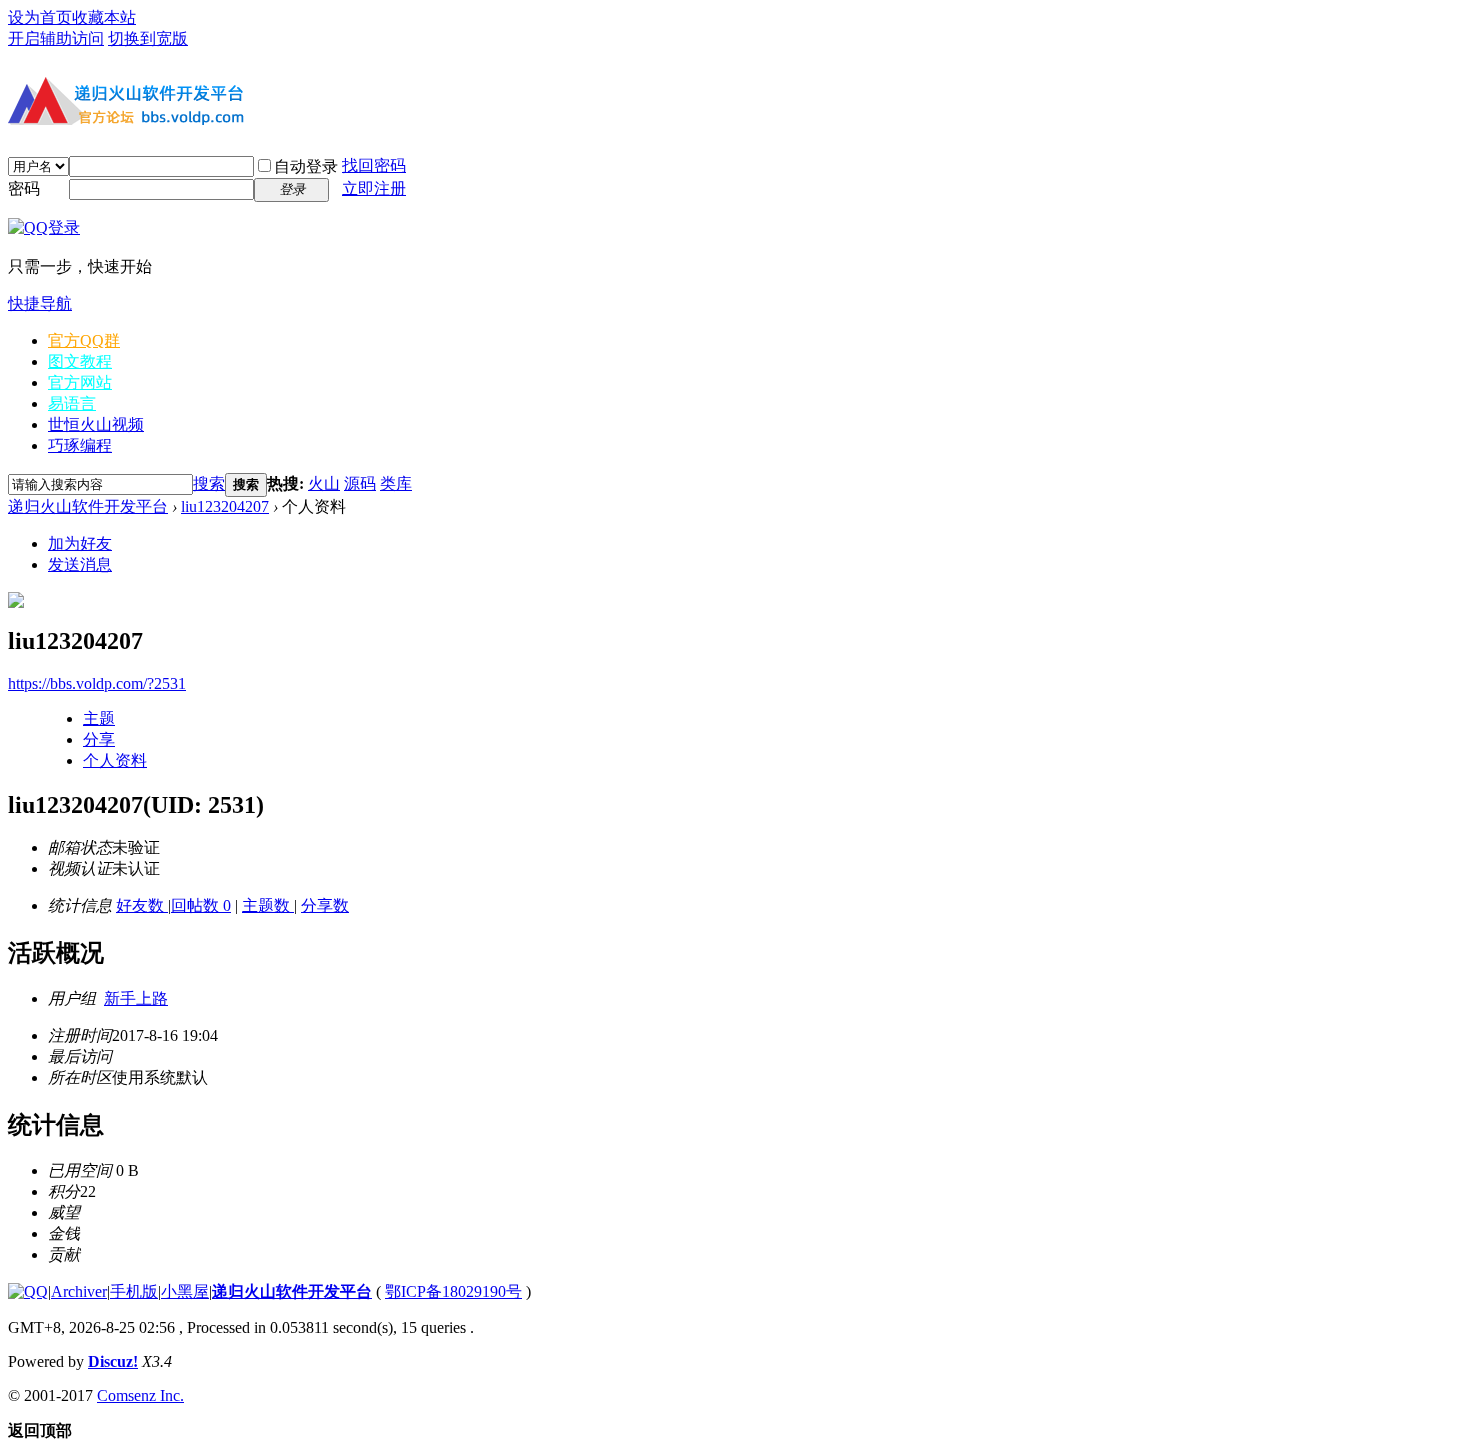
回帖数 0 (201, 905)
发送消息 (80, 564)
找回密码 (374, 165)
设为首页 (40, 17)
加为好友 (80, 543)
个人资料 (115, 760)
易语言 (72, 403)
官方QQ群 (84, 340)
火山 (324, 483)
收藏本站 (104, 17)
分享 (99, 739)
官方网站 (80, 382)
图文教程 (80, 361)
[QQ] (28, 1291)
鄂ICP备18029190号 (453, 1291)
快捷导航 (40, 303)
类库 (396, 483)
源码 (360, 483)
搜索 (209, 483)
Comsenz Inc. (140, 1395)
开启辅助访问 (56, 38)
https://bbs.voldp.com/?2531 (97, 683)
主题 (99, 718)
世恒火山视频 (96, 424)
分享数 (325, 905)
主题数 (268, 905)
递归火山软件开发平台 (88, 506)
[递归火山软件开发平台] (128, 128)
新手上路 (136, 998)
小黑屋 (185, 1291)
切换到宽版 (148, 38)
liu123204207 (225, 506)
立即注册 (374, 188)
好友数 (142, 905)
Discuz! (113, 1361)
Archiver (79, 1291)
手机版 (134, 1291)
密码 (24, 188)
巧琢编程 (80, 445)
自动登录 (306, 166)
